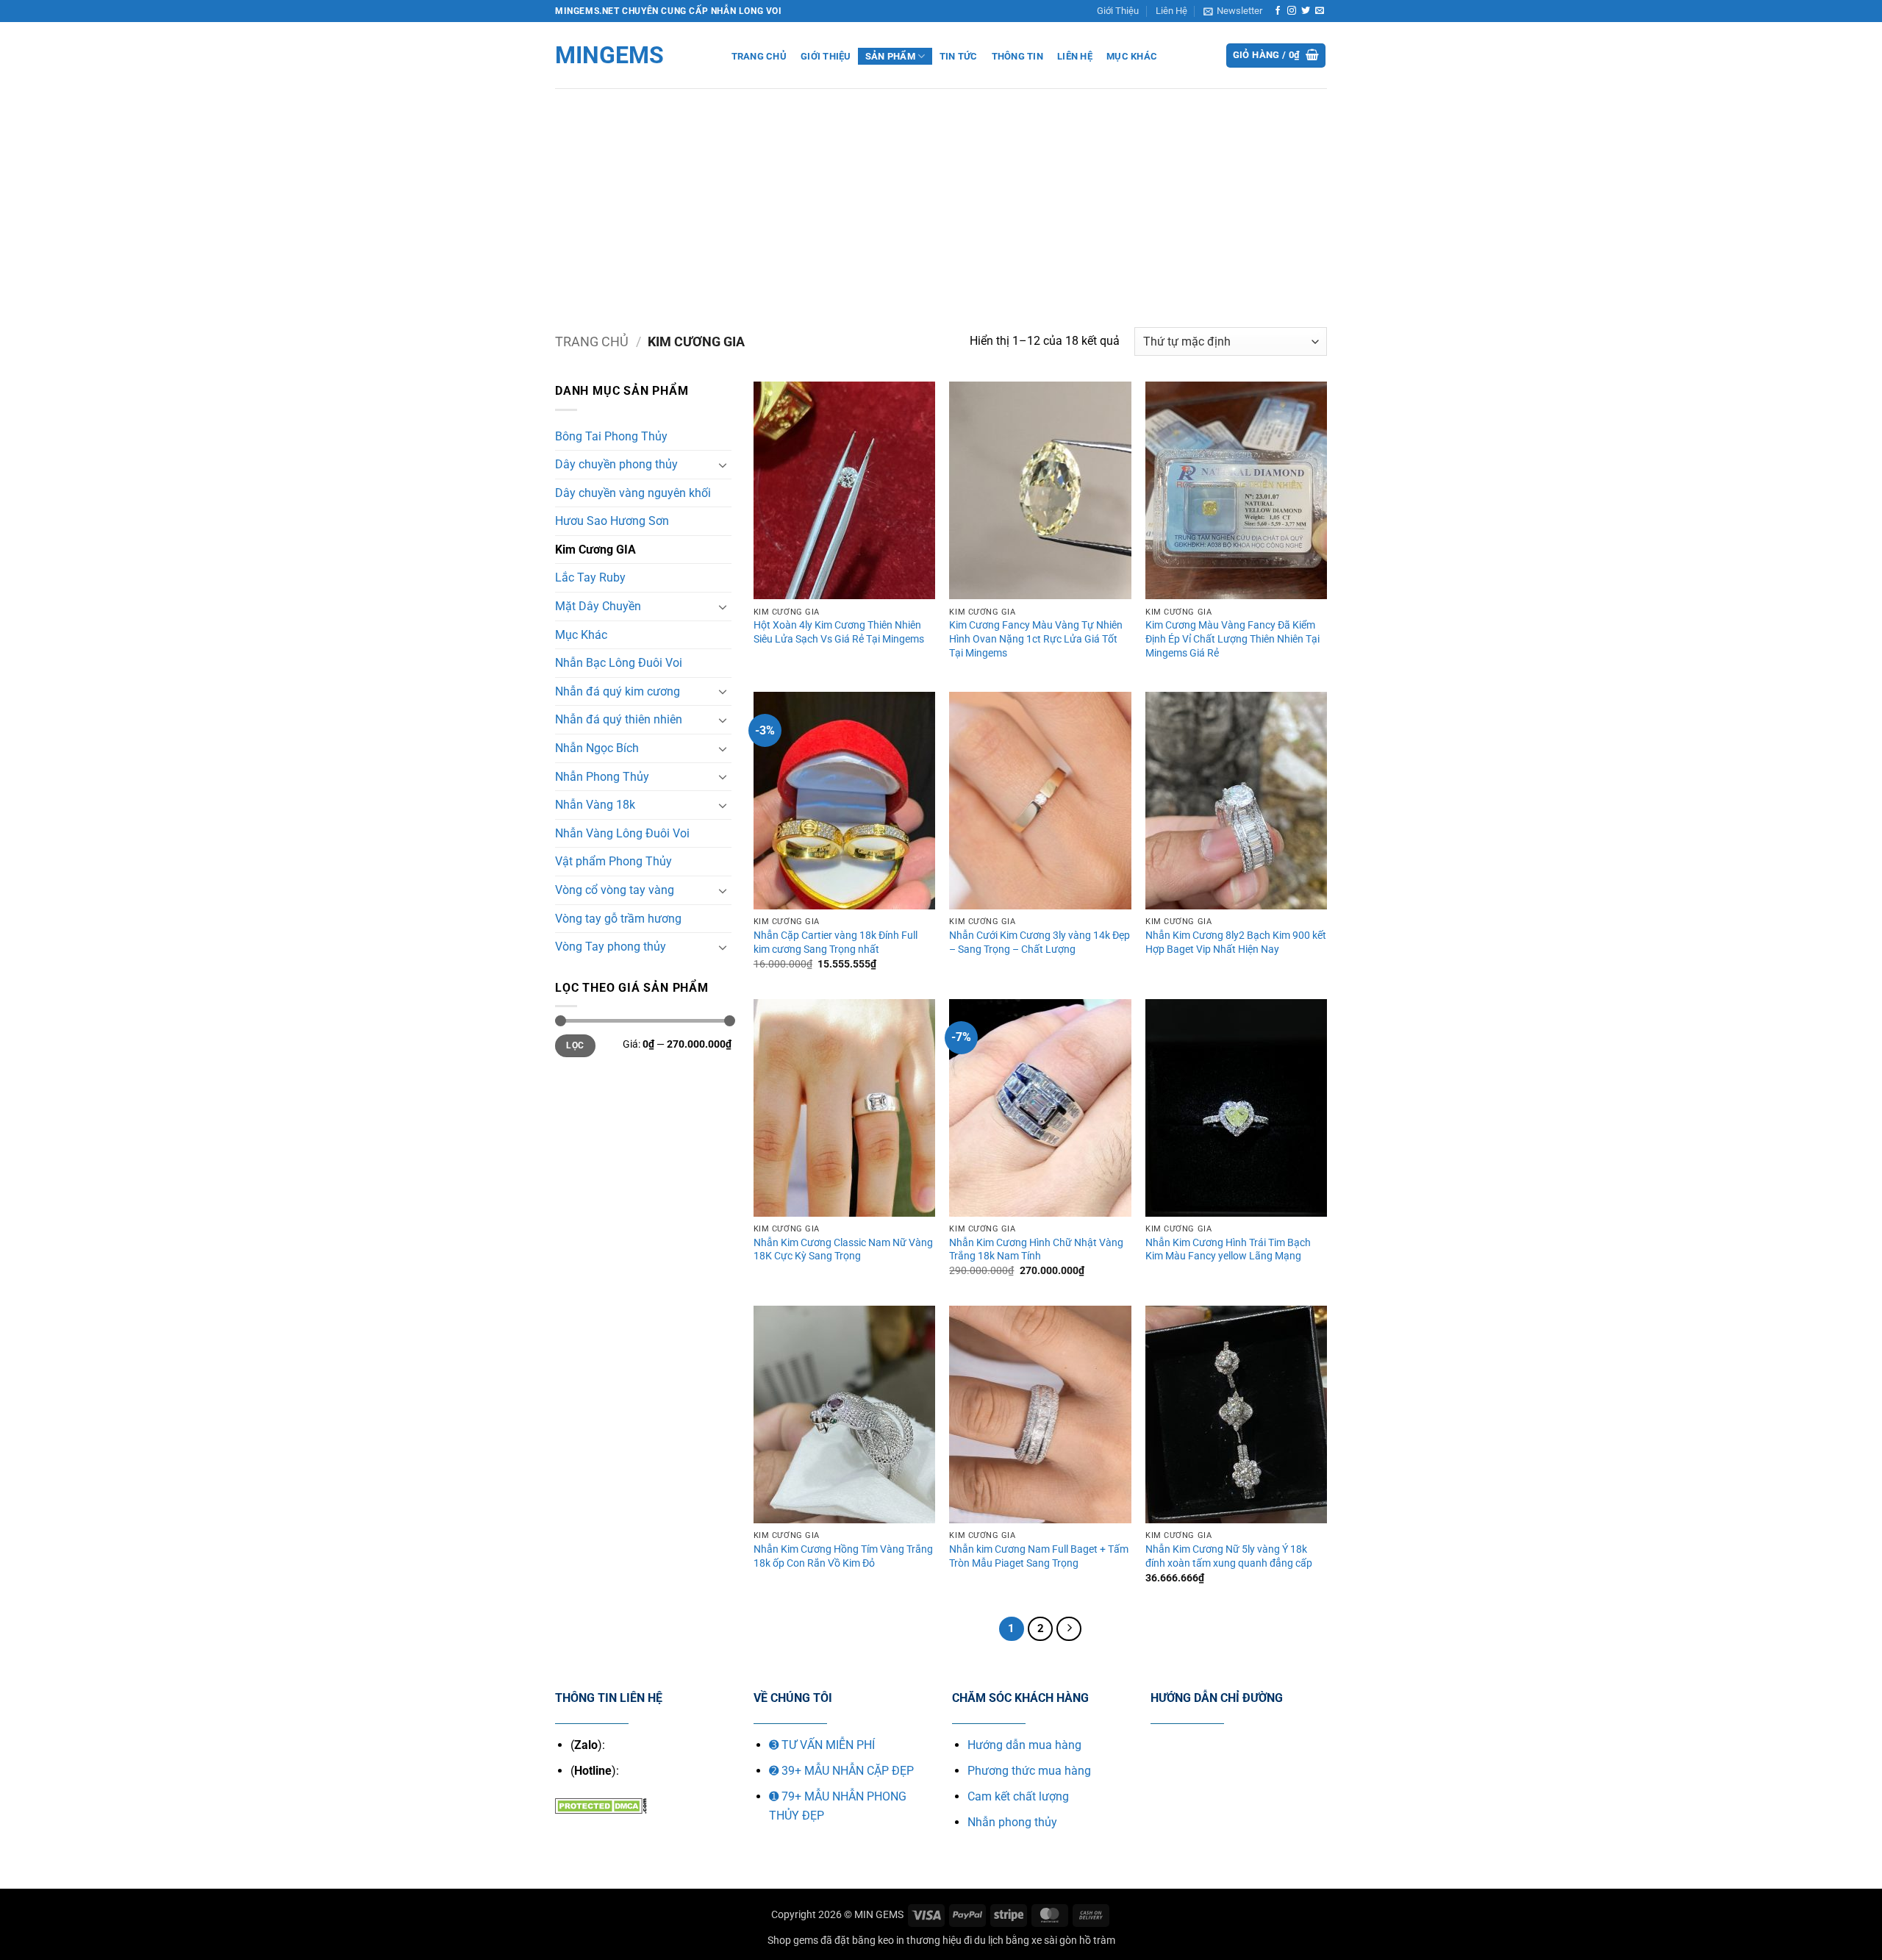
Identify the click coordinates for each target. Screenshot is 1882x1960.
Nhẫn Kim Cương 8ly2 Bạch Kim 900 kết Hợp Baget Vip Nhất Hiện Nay (1236, 943)
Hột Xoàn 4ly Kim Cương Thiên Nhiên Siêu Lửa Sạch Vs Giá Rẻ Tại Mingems (839, 632)
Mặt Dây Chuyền (598, 606)
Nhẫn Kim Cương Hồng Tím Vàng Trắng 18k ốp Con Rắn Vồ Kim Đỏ (843, 1556)
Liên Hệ (1171, 11)
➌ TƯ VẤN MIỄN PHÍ (822, 1745)
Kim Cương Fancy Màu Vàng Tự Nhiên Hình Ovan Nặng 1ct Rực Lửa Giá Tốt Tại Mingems (1036, 639)
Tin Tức (959, 56)
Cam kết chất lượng (1018, 1796)
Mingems (609, 55)
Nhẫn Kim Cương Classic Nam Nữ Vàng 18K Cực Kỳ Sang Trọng (843, 1250)
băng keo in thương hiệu (907, 1941)
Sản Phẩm (890, 56)
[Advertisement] (941, 198)
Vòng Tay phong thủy (611, 947)
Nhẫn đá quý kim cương (618, 691)
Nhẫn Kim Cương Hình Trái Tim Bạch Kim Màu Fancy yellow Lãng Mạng (1228, 1250)
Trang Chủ (759, 56)
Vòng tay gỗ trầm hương (618, 919)
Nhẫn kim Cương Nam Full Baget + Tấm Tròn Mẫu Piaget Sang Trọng (1039, 1556)
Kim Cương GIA (595, 550)
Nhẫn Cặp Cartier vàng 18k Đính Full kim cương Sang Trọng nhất (836, 943)
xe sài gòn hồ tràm (1073, 1941)
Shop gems (793, 1941)
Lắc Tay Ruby (590, 577)
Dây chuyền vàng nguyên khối (633, 493)
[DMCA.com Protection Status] (601, 1805)
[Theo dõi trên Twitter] (1306, 11)
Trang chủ (592, 341)
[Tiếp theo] (1069, 1629)
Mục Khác (1132, 56)
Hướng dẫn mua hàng (1024, 1745)
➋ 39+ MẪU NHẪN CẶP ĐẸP (841, 1771)
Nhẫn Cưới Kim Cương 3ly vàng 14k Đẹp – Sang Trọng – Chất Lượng (1040, 943)
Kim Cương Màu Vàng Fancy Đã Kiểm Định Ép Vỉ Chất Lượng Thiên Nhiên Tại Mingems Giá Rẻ (1232, 639)
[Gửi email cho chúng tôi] (1320, 11)
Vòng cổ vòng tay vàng (615, 890)
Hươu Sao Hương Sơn (612, 521)
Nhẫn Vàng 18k (595, 805)
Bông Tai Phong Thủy (611, 436)
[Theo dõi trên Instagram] (1292, 11)
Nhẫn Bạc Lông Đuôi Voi (619, 663)
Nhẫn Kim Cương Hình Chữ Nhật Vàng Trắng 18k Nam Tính (1036, 1250)
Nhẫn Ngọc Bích (597, 748)
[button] (1233, 11)
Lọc (575, 1045)
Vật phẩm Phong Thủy (613, 861)
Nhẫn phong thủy (1012, 1822)
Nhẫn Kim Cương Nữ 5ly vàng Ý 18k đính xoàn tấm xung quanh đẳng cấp (1229, 1556)
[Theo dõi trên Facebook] (1278, 11)
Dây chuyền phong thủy (616, 464)
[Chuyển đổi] (723, 465)
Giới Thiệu (1118, 11)
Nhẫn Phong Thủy (602, 777)
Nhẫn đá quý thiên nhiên (619, 719)
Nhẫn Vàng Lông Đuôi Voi (622, 833)
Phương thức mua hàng (1029, 1771)
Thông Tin (1017, 56)
